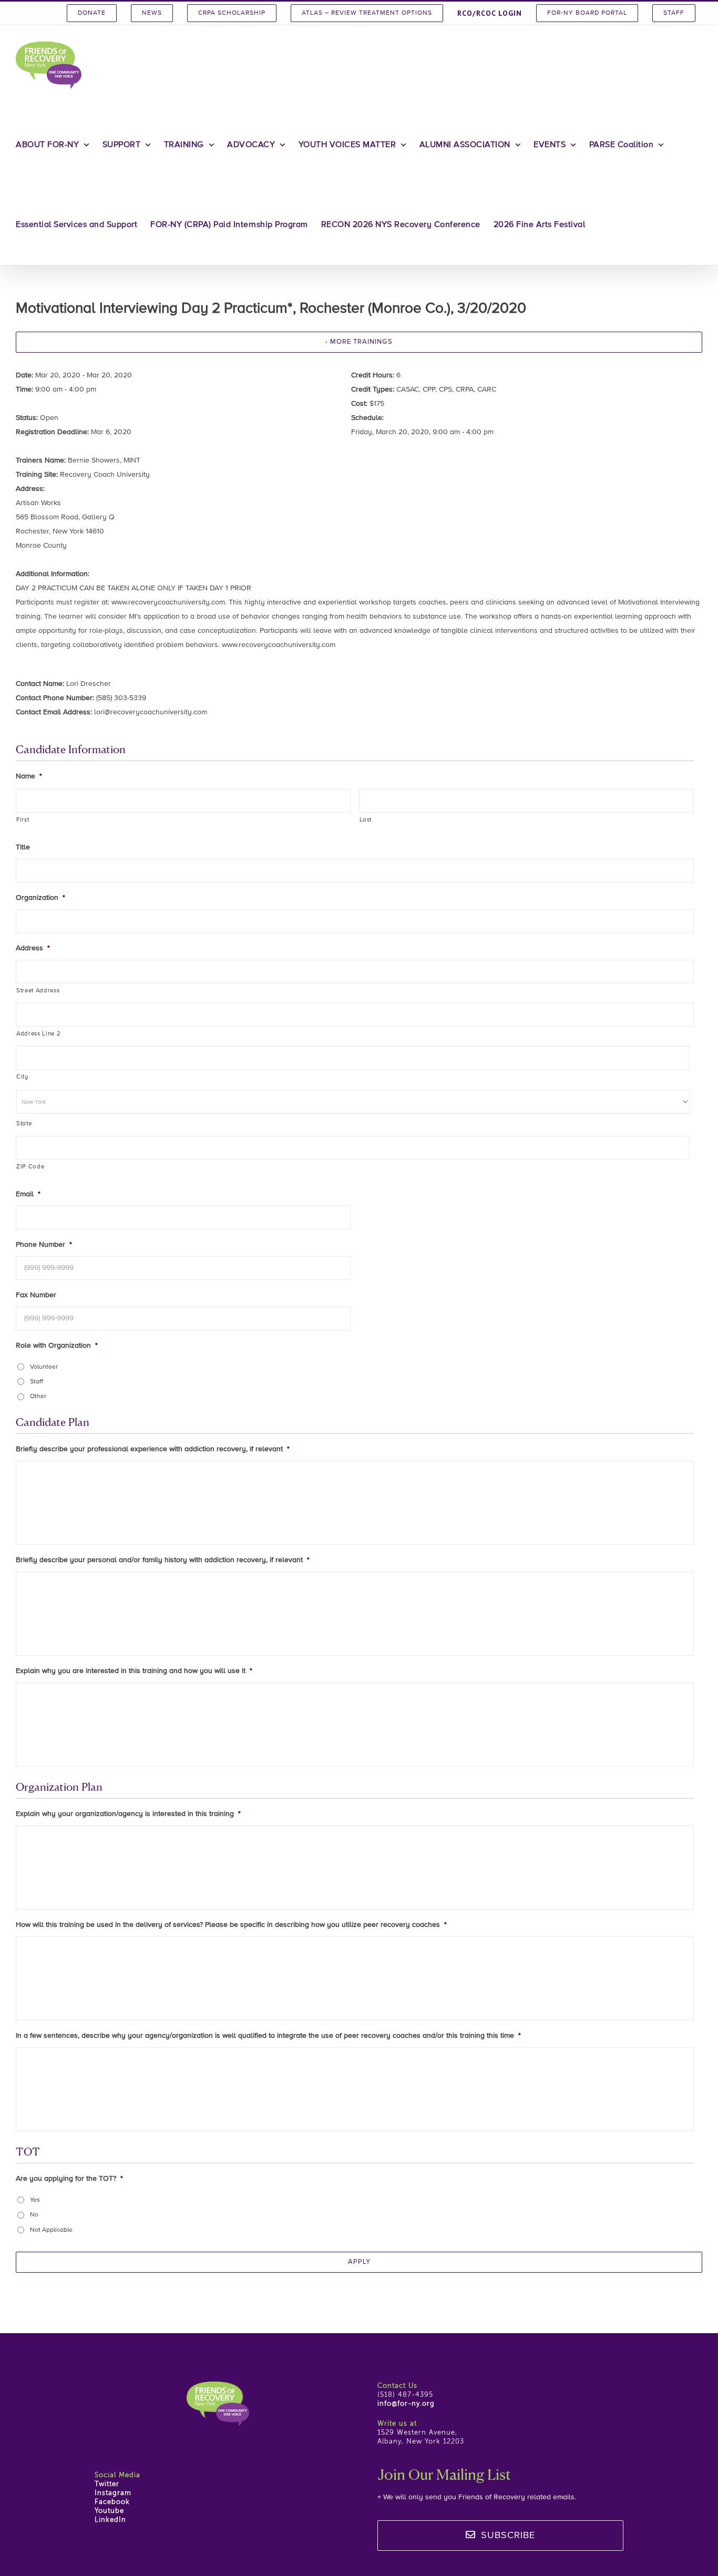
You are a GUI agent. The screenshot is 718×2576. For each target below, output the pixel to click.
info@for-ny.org (406, 2404)
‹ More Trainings (359, 342)
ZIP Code (30, 1167)
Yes (35, 2200)
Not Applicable (51, 2230)
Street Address (38, 991)
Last (366, 820)
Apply (359, 2262)
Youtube (109, 2511)
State (24, 1124)
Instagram (113, 2493)
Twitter (107, 2484)
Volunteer (44, 1367)
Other (38, 1397)
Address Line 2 (38, 1034)
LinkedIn (110, 2520)
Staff (37, 1382)
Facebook (112, 2502)
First (23, 820)
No (34, 2215)
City (22, 1077)
